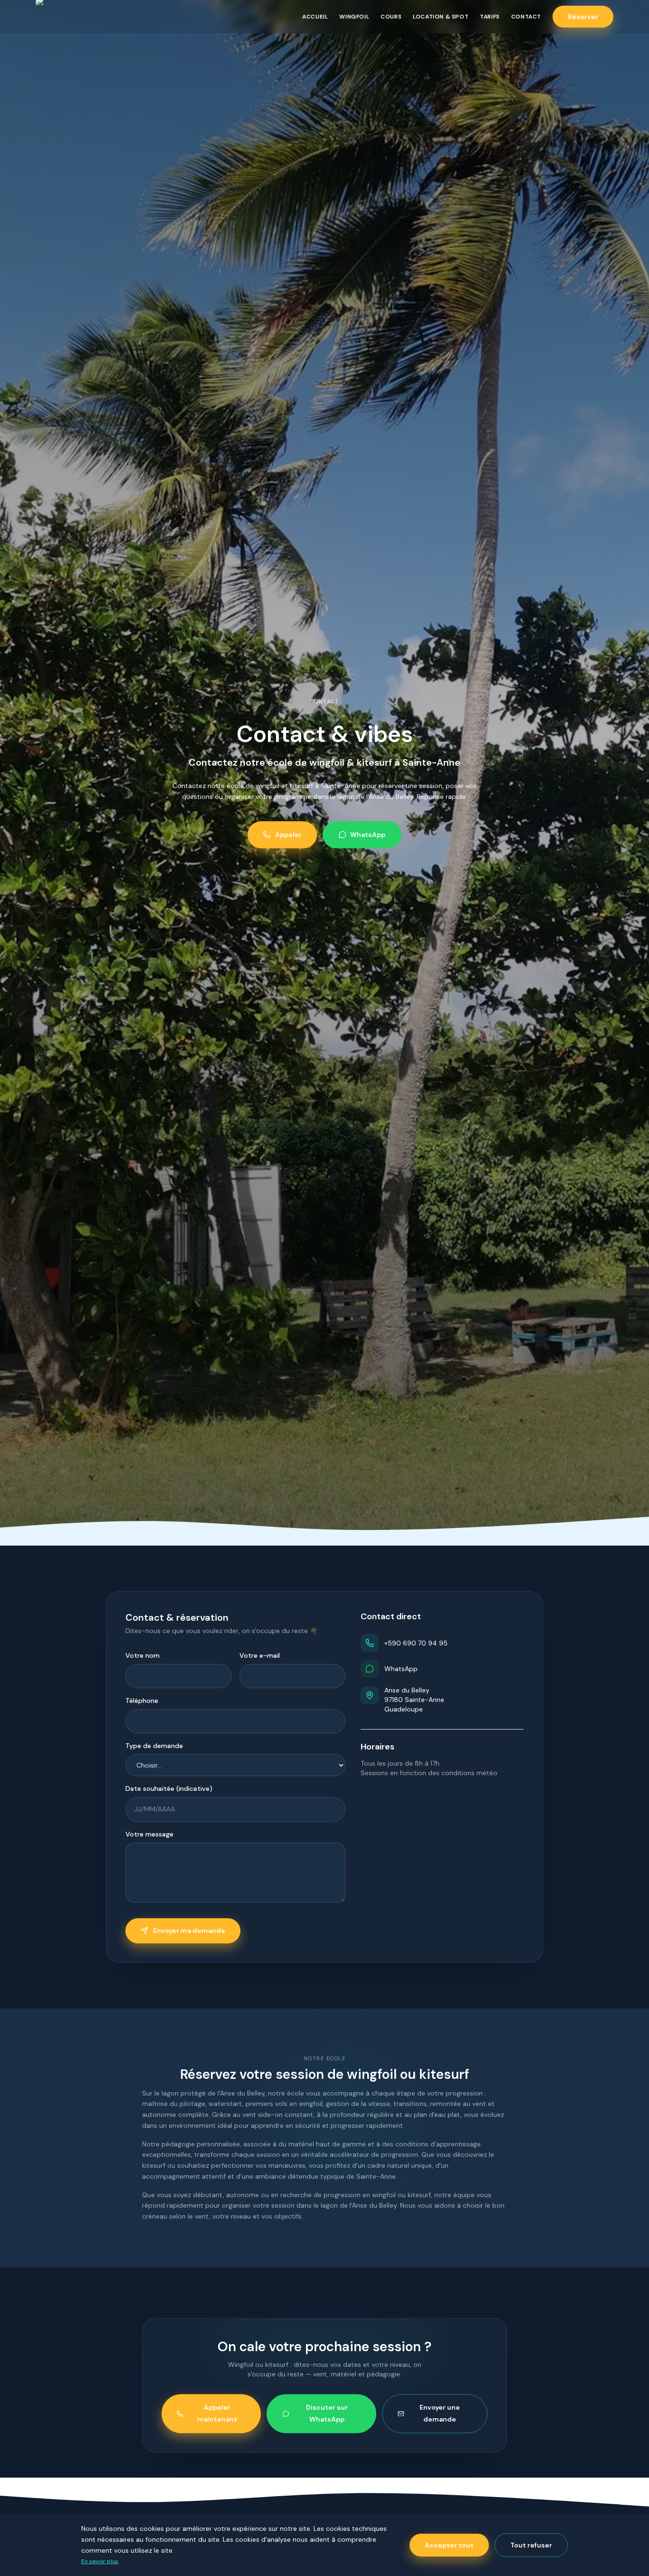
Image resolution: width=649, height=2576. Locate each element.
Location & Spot (441, 17)
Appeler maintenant (217, 2408)
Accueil (315, 17)
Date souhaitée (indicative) (169, 1788)
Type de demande (154, 1746)
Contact (526, 17)
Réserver (583, 17)
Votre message (149, 1834)
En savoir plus (100, 2561)
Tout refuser (531, 2545)
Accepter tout (449, 2545)
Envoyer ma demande (189, 1931)
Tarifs (490, 17)
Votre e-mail (260, 1655)
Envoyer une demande (440, 2408)
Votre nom (143, 1655)
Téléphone (142, 1701)
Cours (391, 17)
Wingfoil (354, 17)
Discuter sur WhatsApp (327, 2408)
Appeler (288, 835)
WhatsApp (368, 835)
